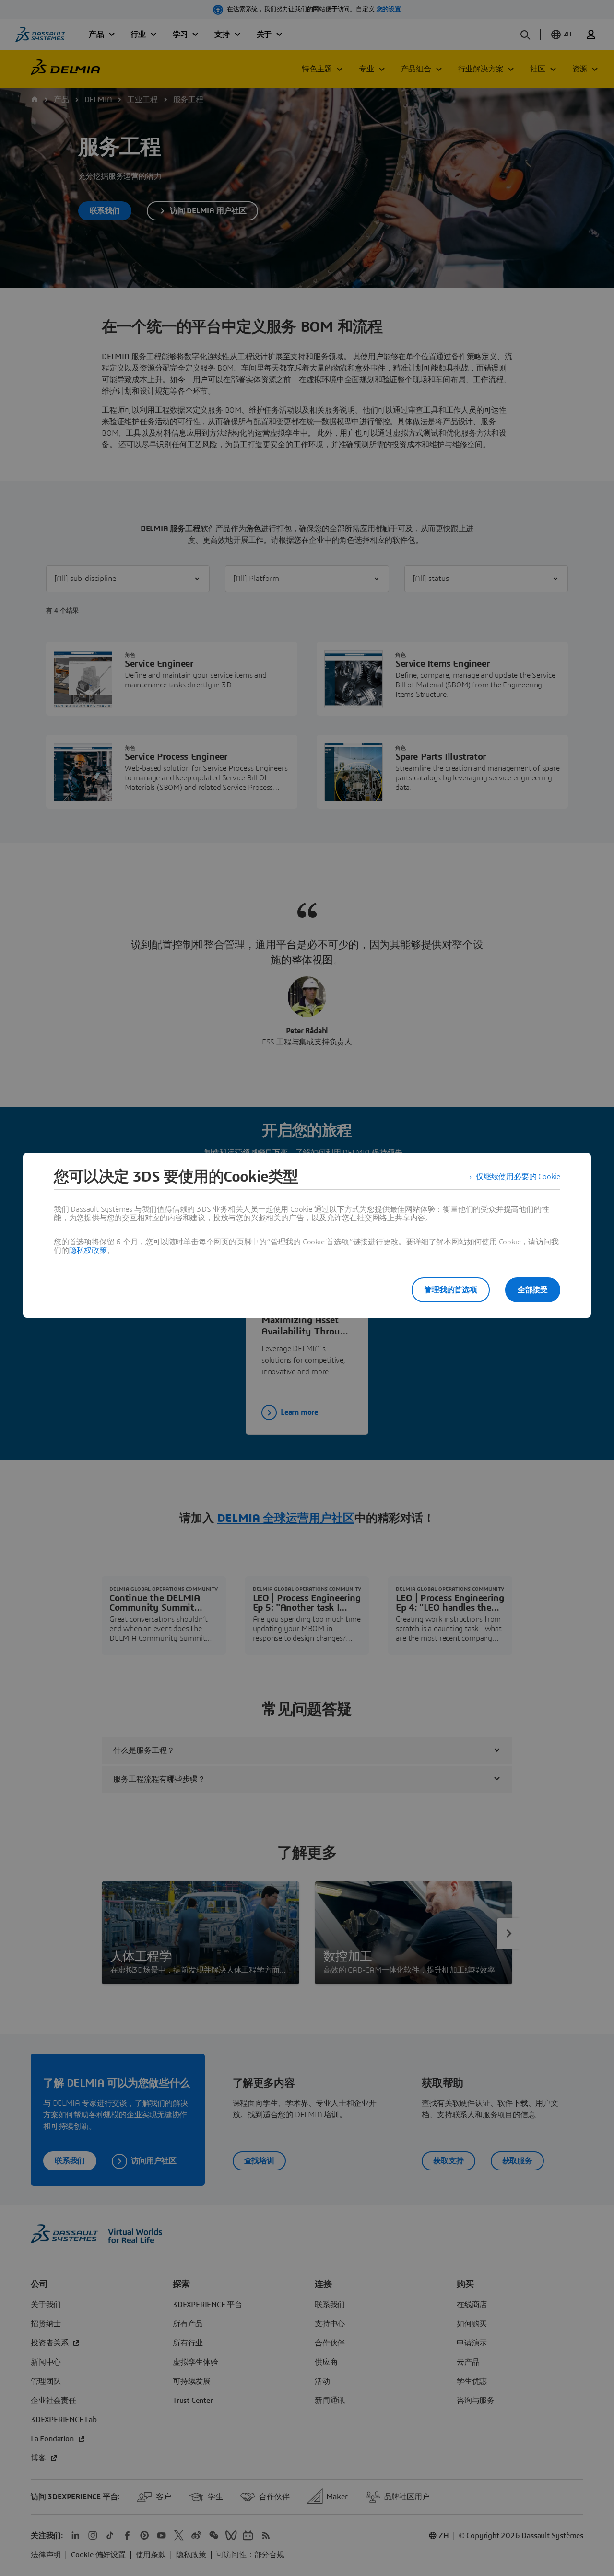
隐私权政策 (88, 1251)
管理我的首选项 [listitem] (451, 1290)
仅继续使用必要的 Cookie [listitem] (518, 1177)
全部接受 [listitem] (533, 1290)
